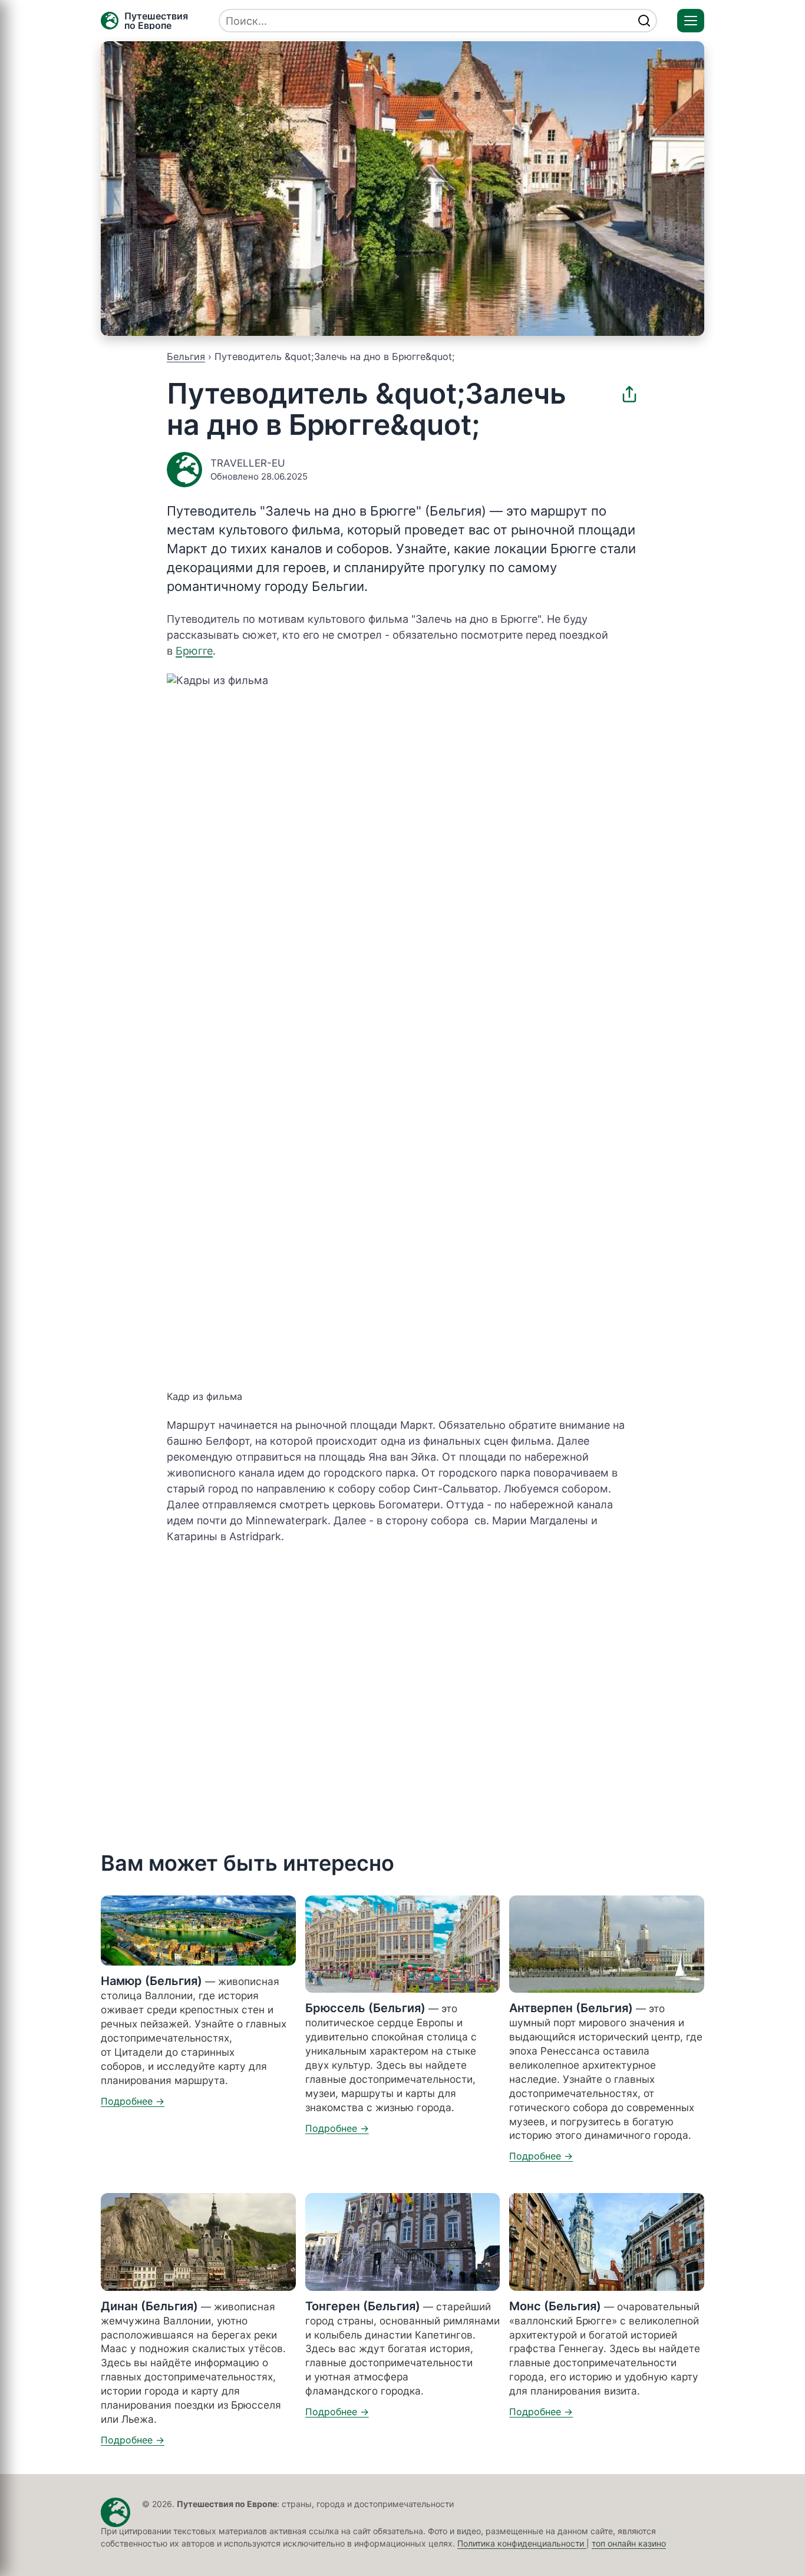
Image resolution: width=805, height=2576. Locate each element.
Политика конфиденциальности (522, 2543)
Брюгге (194, 651)
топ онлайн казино (629, 2543)
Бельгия (186, 356)
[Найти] (644, 21)
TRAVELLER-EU (248, 463)
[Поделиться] (629, 394)
